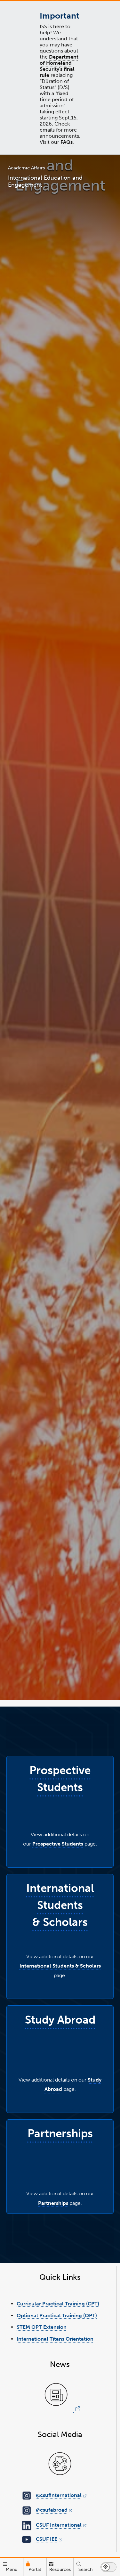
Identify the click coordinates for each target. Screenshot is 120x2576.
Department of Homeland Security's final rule (59, 66)
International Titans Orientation (55, 2339)
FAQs (67, 142)
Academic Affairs (27, 168)
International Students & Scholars (60, 1905)
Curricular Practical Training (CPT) (58, 2304)
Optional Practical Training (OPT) (57, 2315)
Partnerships (60, 2133)
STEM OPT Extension (42, 2327)
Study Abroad (60, 2020)
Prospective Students (58, 1844)
